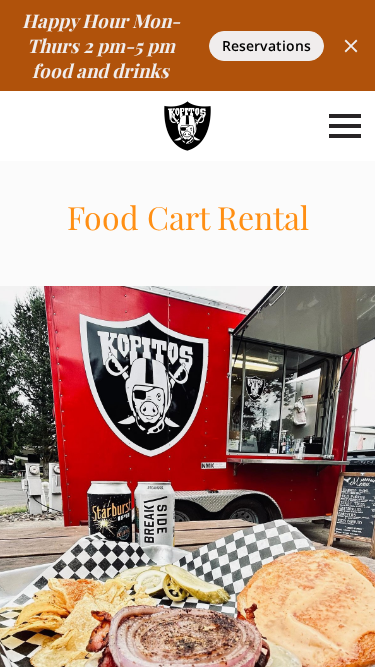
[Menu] (345, 126)
